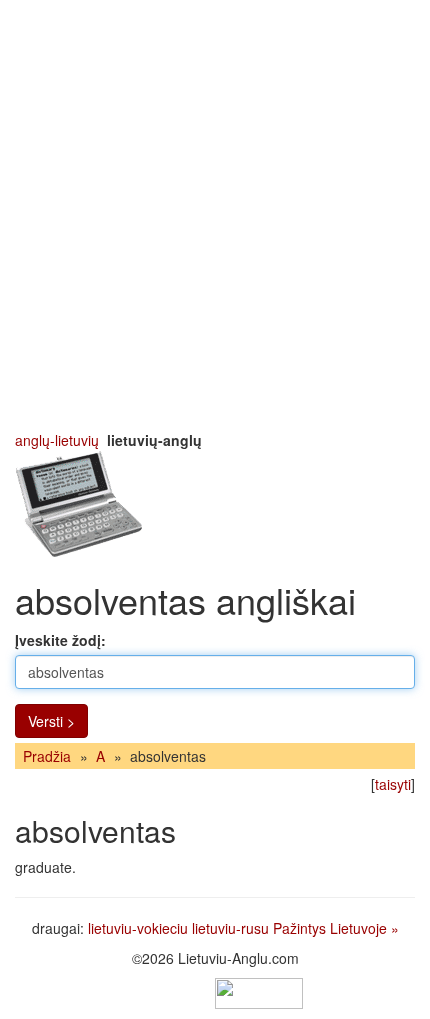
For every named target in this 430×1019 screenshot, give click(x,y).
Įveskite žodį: (60, 640)
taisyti (393, 784)
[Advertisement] (215, 215)
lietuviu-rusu (230, 928)
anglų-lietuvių (57, 440)
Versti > (51, 721)
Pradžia (47, 756)
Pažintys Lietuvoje (330, 928)
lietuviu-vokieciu (138, 928)
